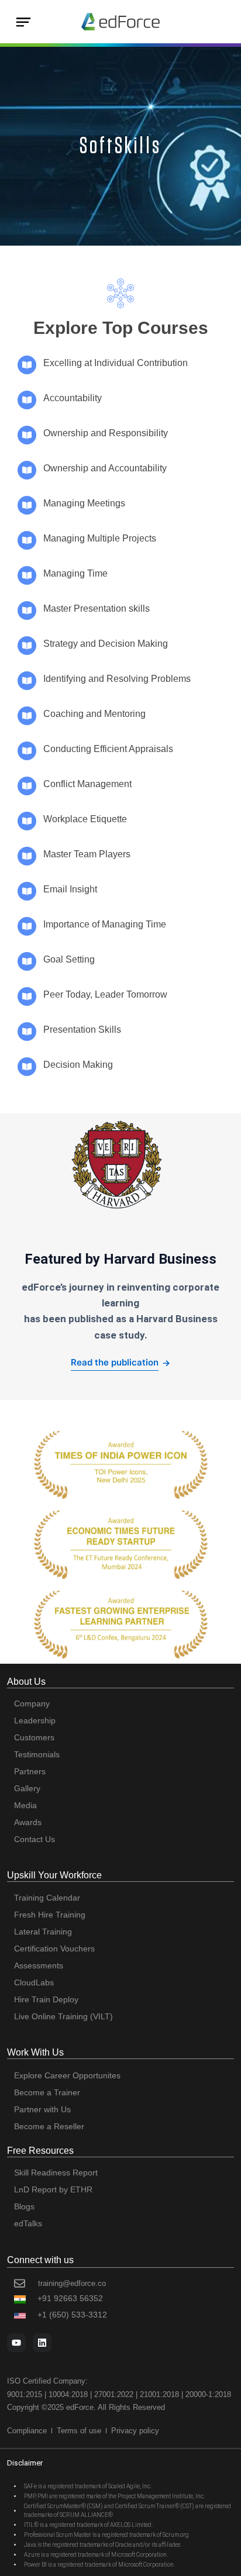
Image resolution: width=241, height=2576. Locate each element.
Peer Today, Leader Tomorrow (105, 994)
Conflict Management (87, 784)
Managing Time (75, 573)
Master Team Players (87, 854)
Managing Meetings (84, 503)
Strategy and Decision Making (106, 644)
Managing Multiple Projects (100, 538)
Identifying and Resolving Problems (117, 679)
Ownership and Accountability (105, 468)
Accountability (73, 398)
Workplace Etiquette (85, 819)
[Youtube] (16, 2343)
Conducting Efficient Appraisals (108, 749)
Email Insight (70, 889)
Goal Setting (69, 959)
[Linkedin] (42, 2343)
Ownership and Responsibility (106, 433)
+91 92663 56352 (70, 2298)
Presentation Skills (82, 1030)
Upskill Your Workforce (54, 1875)
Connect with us (40, 2260)
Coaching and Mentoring (94, 714)
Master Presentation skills (97, 608)
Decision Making (78, 1065)
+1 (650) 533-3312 (72, 2315)
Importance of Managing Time (105, 924)
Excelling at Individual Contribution (116, 363)
